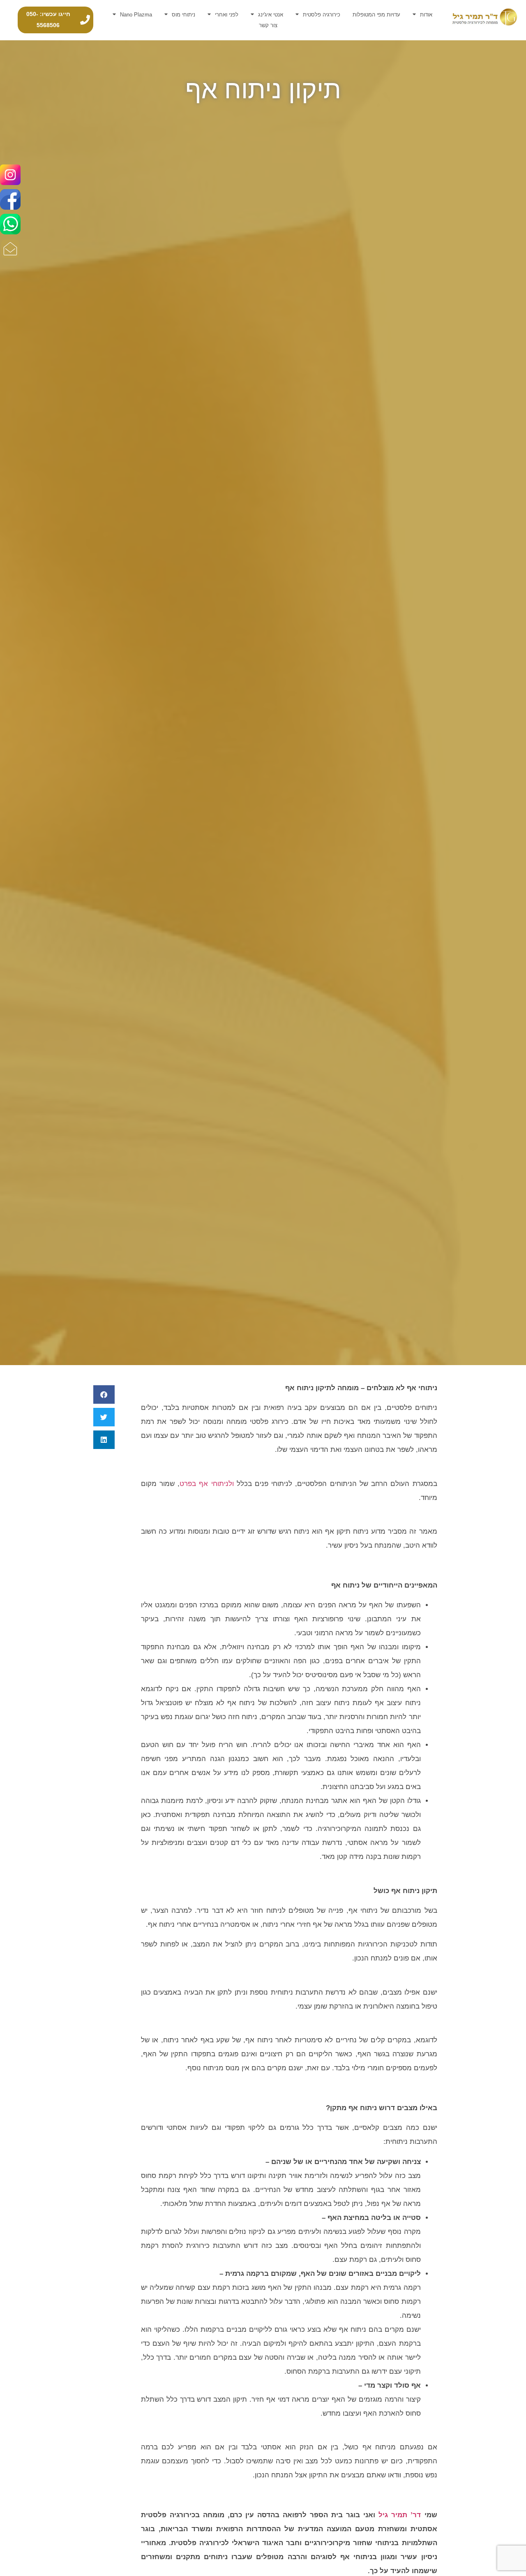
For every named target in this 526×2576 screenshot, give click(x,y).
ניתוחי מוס (183, 15)
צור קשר (268, 25)
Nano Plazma (136, 15)
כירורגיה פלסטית (322, 15)
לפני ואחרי (227, 15)
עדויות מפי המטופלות (376, 15)
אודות (426, 15)
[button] (104, 1394)
